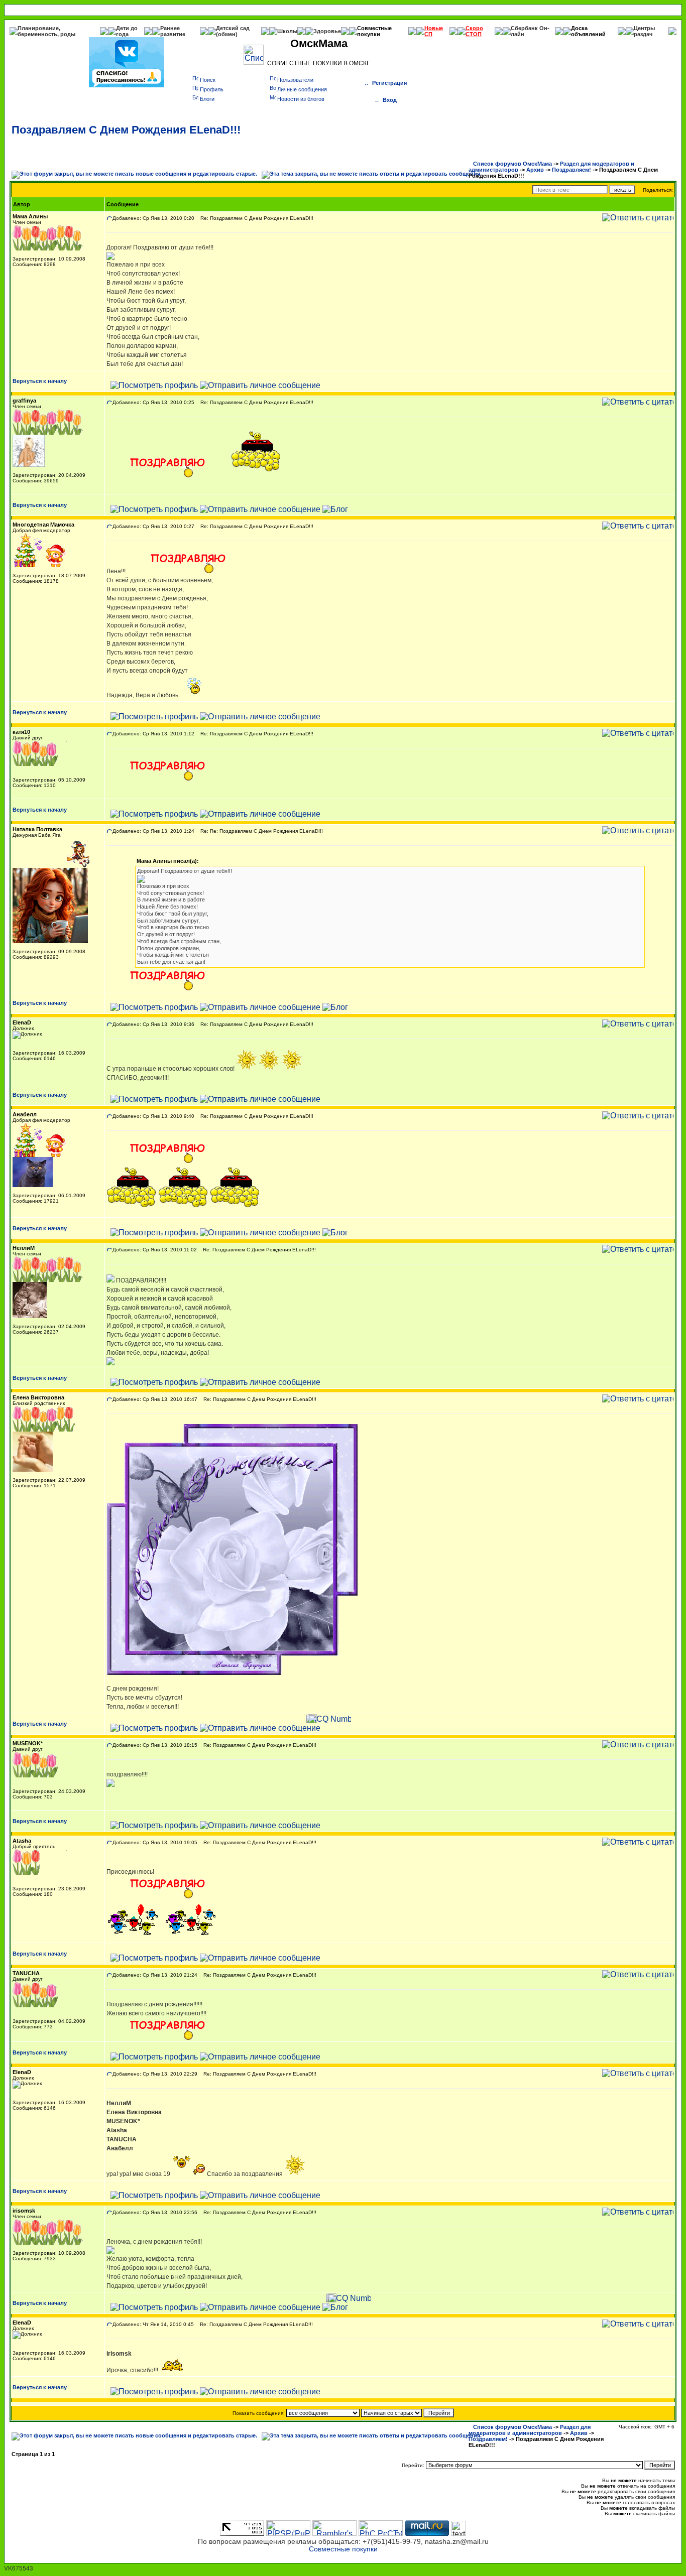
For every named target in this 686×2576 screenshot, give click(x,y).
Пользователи (295, 80)
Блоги (207, 99)
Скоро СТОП (474, 31)
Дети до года (127, 31)
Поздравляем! (571, 170)
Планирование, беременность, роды (46, 31)
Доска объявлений (588, 31)
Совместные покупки (374, 31)
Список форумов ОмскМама (512, 164)
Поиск (208, 80)
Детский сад (233, 28)
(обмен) (227, 34)
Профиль (212, 89)
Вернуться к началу (40, 381)
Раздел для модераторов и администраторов (530, 2430)
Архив (535, 170)
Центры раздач (644, 31)
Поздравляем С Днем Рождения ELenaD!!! (126, 130)
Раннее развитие (173, 31)
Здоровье (327, 31)
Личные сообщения (302, 89)
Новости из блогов (301, 99)
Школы (287, 31)
